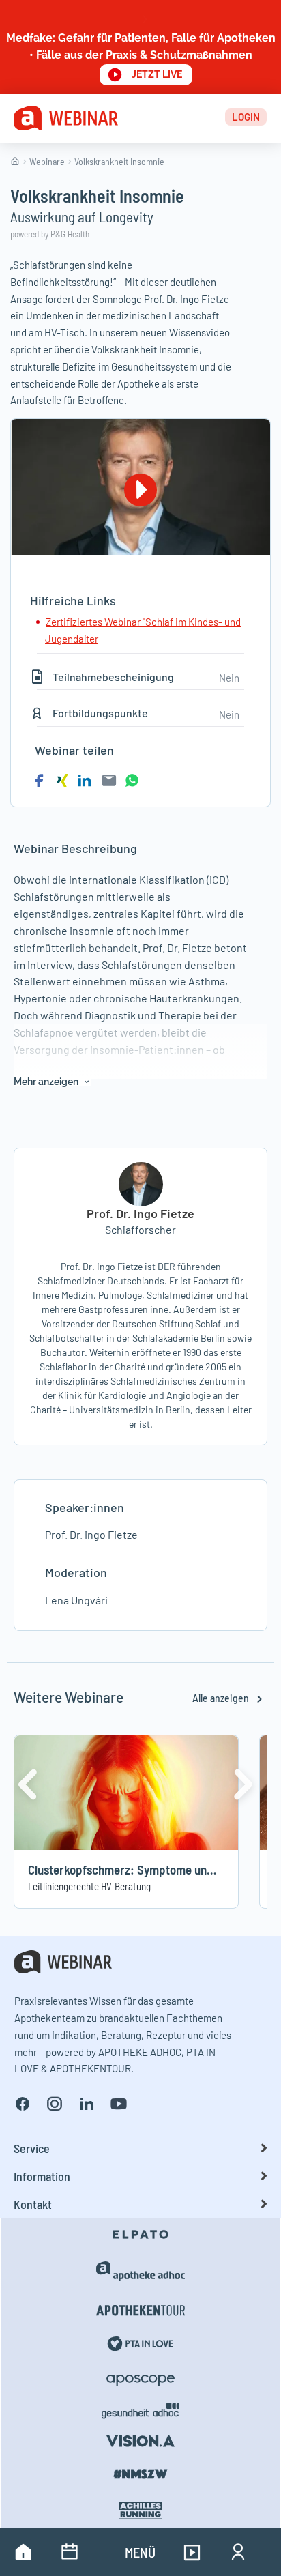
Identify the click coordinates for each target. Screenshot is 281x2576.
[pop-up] (140, 47)
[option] (140, 1296)
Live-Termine (70, 2552)
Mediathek (192, 2552)
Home (23, 2552)
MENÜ (140, 2552)
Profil (238, 2552)
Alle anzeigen (222, 1698)
